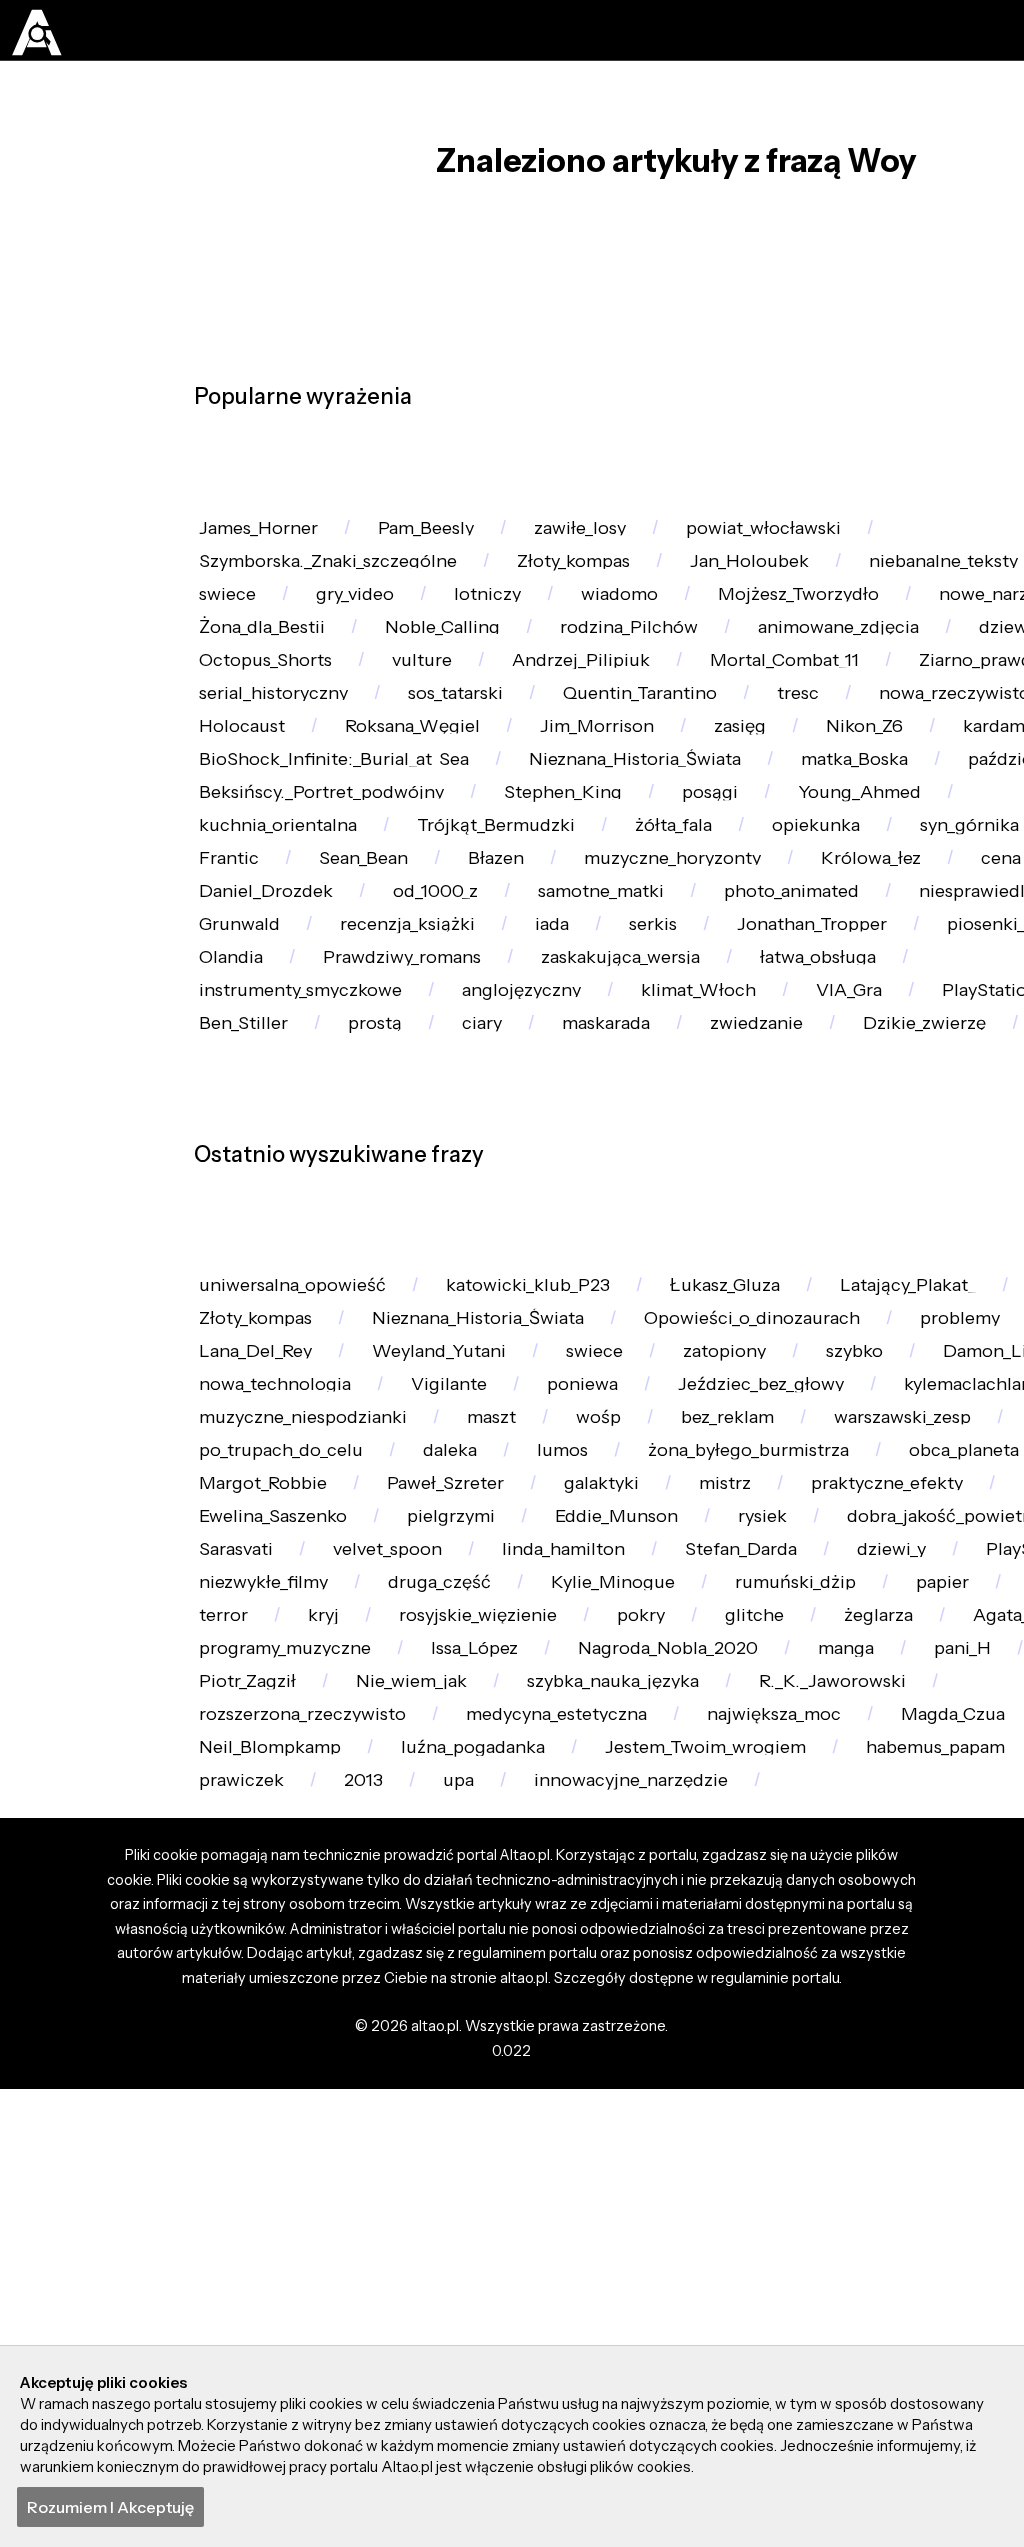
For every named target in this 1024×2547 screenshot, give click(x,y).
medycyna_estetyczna (786, 2188)
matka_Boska (541, 915)
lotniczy (499, 630)
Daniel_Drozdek (787, 1057)
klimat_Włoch (446, 1247)
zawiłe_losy (600, 535)
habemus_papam (276, 2283)
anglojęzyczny (263, 1247)
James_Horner (264, 535)
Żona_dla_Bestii (493, 677)
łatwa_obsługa (721, 1200)
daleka (460, 1809)
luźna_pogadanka (659, 2236)
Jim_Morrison (260, 867)
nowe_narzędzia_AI (283, 677)
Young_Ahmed (570, 962)
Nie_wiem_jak (661, 2141)
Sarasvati (240, 1951)
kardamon (683, 867)
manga (231, 2141)
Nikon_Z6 (536, 867)
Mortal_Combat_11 (278, 772)
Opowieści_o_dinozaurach (776, 1619)
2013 (583, 2283)
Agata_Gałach (393, 2094)
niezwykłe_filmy (430, 1999)
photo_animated (468, 1105)
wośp (617, 1761)
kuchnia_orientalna (781, 962)
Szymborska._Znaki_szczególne (336, 583)
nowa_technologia (280, 1714)
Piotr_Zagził (492, 2141)
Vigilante (460, 1714)
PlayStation (748, 1247)
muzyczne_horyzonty (293, 1057)
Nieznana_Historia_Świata (312, 915)
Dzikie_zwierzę (686, 1295)
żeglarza (237, 2094)
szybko (883, 1666)
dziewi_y (924, 1951)
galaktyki (621, 1856)
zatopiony (749, 1666)
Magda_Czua (255, 2236)
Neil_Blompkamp (446, 2236)
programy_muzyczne (604, 2094)
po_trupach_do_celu (285, 1809)
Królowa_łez (499, 1057)
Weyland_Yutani (452, 1666)
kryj (597, 2046)
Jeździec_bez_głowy (785, 1714)
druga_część (613, 1999)
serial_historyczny (687, 772)
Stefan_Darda (768, 1951)
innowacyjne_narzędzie (861, 2283)
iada (218, 1152)
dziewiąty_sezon (502, 725)
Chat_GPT (362, 2046)
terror (492, 2046)
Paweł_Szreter (458, 1856)
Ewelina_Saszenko (279, 1904)
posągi (415, 962)
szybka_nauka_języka (872, 2141)
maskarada (352, 1295)
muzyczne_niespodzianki (310, 1761)
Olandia (902, 1152)
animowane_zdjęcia (286, 725)
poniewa (599, 1714)
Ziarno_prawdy (482, 772)
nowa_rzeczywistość (618, 820)
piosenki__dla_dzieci (720, 1152)
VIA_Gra (602, 1247)
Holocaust (812, 820)
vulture (863, 725)
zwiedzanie (510, 1295)
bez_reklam (752, 1761)
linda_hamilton (581, 1951)
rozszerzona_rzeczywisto (520, 2188)
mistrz (751, 1856)
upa (681, 2283)
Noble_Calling (680, 677)
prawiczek (457, 2283)
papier (229, 2046)
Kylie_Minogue (793, 1999)
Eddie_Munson (638, 1904)
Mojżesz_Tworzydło (821, 630)
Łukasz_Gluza (747, 1571)
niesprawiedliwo (673, 1105)
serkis (323, 1152)
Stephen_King (263, 962)
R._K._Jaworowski (276, 2188)
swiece (230, 630)
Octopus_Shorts (701, 725)
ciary (221, 1295)
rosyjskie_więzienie (758, 2046)
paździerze (707, 915)
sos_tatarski (879, 772)
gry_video (363, 630)
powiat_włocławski (791, 535)
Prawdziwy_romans (285, 1200)
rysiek (792, 1904)
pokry (929, 2046)
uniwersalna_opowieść (299, 1571)
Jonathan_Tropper (490, 1152)
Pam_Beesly (440, 535)
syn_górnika (547, 1010)
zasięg (409, 867)
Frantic (694, 1010)
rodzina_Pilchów (874, 677)
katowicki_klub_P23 (544, 1571)
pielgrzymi (465, 1904)
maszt (507, 1761)
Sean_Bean (833, 1010)
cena (633, 1057)
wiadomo (636, 630)
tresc (446, 820)
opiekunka (387, 1010)
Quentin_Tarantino (282, 820)
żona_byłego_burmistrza (772, 1809)
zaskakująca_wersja (515, 1200)
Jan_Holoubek (775, 583)
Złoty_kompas (593, 583)
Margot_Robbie (268, 1856)
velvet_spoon (398, 1951)
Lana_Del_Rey (260, 1666)
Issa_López (804, 2094)
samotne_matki (268, 1105)
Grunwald (850, 1105)
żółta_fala (240, 1010)
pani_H (352, 2141)
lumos (577, 1809)
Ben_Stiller (905, 1247)
